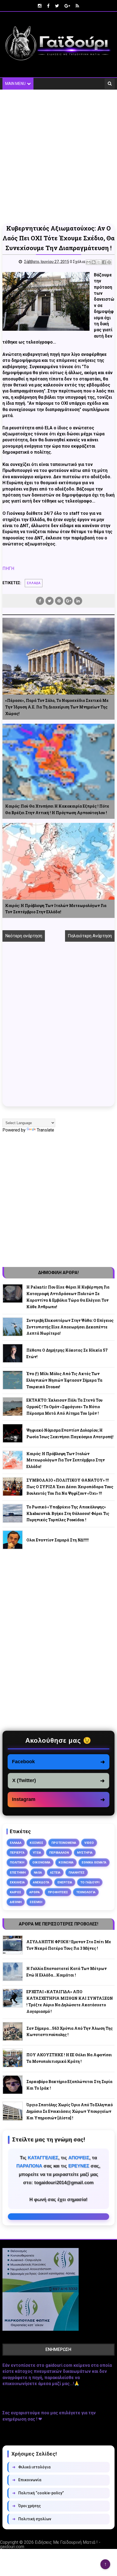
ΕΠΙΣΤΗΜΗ (18, 1872)
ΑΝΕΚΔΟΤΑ (41, 1882)
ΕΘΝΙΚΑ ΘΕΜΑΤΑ (94, 1862)
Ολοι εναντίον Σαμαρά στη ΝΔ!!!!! (58, 1540)
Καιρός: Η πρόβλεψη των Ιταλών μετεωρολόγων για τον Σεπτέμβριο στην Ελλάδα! (56, 909)
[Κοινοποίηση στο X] (99, 262)
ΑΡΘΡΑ (35, 1892)
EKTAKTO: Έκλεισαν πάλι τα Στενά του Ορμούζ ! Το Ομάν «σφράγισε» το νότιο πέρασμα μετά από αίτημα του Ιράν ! (64, 1407)
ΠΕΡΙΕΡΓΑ (17, 1853)
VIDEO (89, 1843)
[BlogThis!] (94, 262)
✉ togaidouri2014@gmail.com (59, 2217)
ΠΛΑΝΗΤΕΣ (77, 1872)
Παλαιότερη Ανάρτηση (90, 936)
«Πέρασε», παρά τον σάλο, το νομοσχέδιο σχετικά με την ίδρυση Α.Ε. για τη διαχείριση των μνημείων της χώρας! (57, 707)
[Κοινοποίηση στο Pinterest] (109, 262)
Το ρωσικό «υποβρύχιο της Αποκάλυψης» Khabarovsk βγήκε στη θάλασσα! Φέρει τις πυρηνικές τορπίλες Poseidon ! (68, 1513)
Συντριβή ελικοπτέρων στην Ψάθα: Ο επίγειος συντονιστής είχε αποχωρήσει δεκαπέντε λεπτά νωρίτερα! (70, 1327)
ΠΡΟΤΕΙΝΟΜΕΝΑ (64, 1843)
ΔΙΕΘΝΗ (16, 1902)
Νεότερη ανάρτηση (24, 936)
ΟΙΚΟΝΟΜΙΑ (41, 1862)
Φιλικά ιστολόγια (31, 2467)
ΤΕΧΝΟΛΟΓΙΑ (86, 1892)
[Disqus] (59, 1030)
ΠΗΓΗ (8, 568)
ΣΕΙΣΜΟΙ (36, 1902)
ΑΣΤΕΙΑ (55, 1872)
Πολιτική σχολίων (32, 2519)
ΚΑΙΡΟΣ (16, 1892)
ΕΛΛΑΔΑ (34, 583)
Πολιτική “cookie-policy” (38, 2493)
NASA (38, 1872)
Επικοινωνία (27, 2480)
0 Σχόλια (78, 262)
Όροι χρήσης (27, 2506)
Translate (45, 1130)
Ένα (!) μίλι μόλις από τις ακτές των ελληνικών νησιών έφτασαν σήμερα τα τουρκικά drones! (64, 1380)
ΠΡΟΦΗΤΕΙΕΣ (58, 1892)
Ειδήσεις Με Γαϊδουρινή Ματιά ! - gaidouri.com (50, 2544)
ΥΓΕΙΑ (37, 1853)
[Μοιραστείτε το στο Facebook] (104, 262)
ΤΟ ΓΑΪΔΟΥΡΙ (90, 1882)
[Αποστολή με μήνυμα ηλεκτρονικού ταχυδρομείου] (88, 262)
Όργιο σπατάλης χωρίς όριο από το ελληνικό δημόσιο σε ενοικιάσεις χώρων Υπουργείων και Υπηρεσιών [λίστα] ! (70, 2111)
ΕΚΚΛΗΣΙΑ (17, 1882)
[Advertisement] (59, 156)
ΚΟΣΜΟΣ (36, 1843)
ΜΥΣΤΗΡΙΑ (85, 1853)
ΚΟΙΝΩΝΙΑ (66, 1862)
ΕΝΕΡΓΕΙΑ (65, 1882)
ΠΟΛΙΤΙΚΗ (17, 1862)
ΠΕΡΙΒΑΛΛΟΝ (59, 1853)
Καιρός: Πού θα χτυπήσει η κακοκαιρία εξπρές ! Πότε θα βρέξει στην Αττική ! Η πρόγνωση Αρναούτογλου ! (57, 809)
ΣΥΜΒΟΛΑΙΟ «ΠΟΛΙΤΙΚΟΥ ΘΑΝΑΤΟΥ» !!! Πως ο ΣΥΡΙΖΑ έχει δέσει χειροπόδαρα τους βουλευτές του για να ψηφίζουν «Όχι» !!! (70, 1487)
